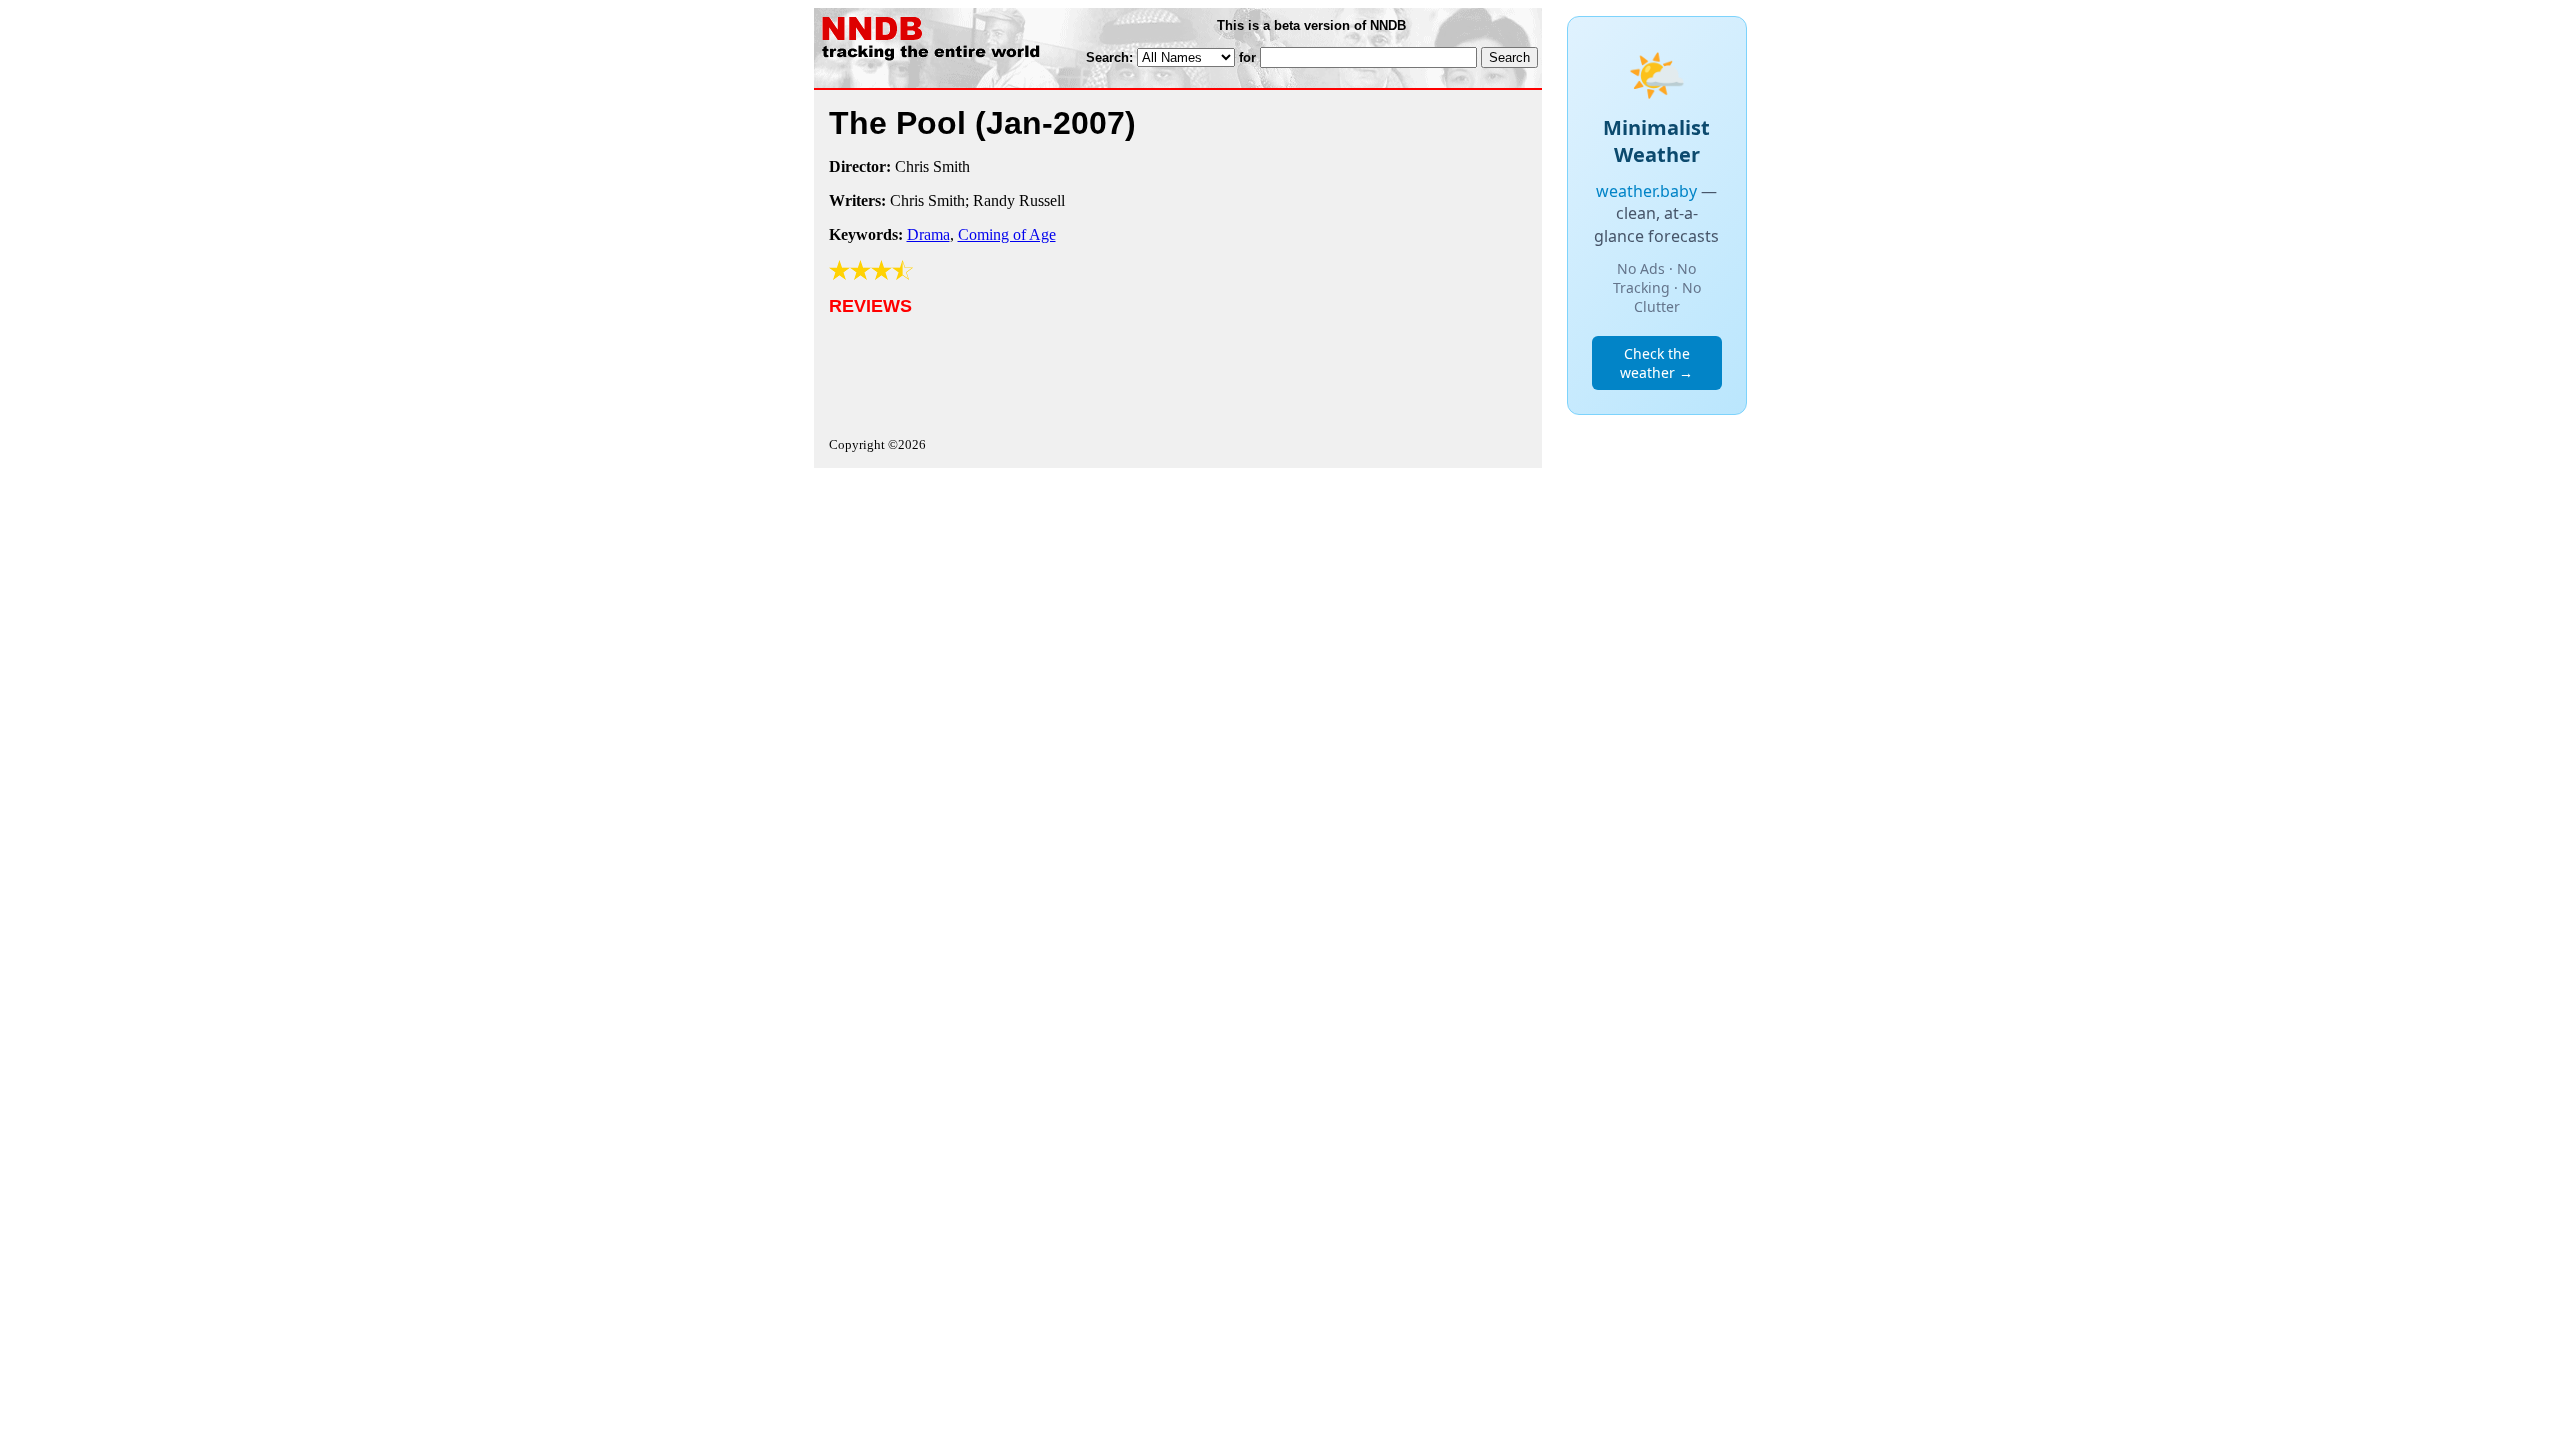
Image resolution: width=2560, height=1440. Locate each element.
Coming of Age (1007, 234)
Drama (928, 234)
